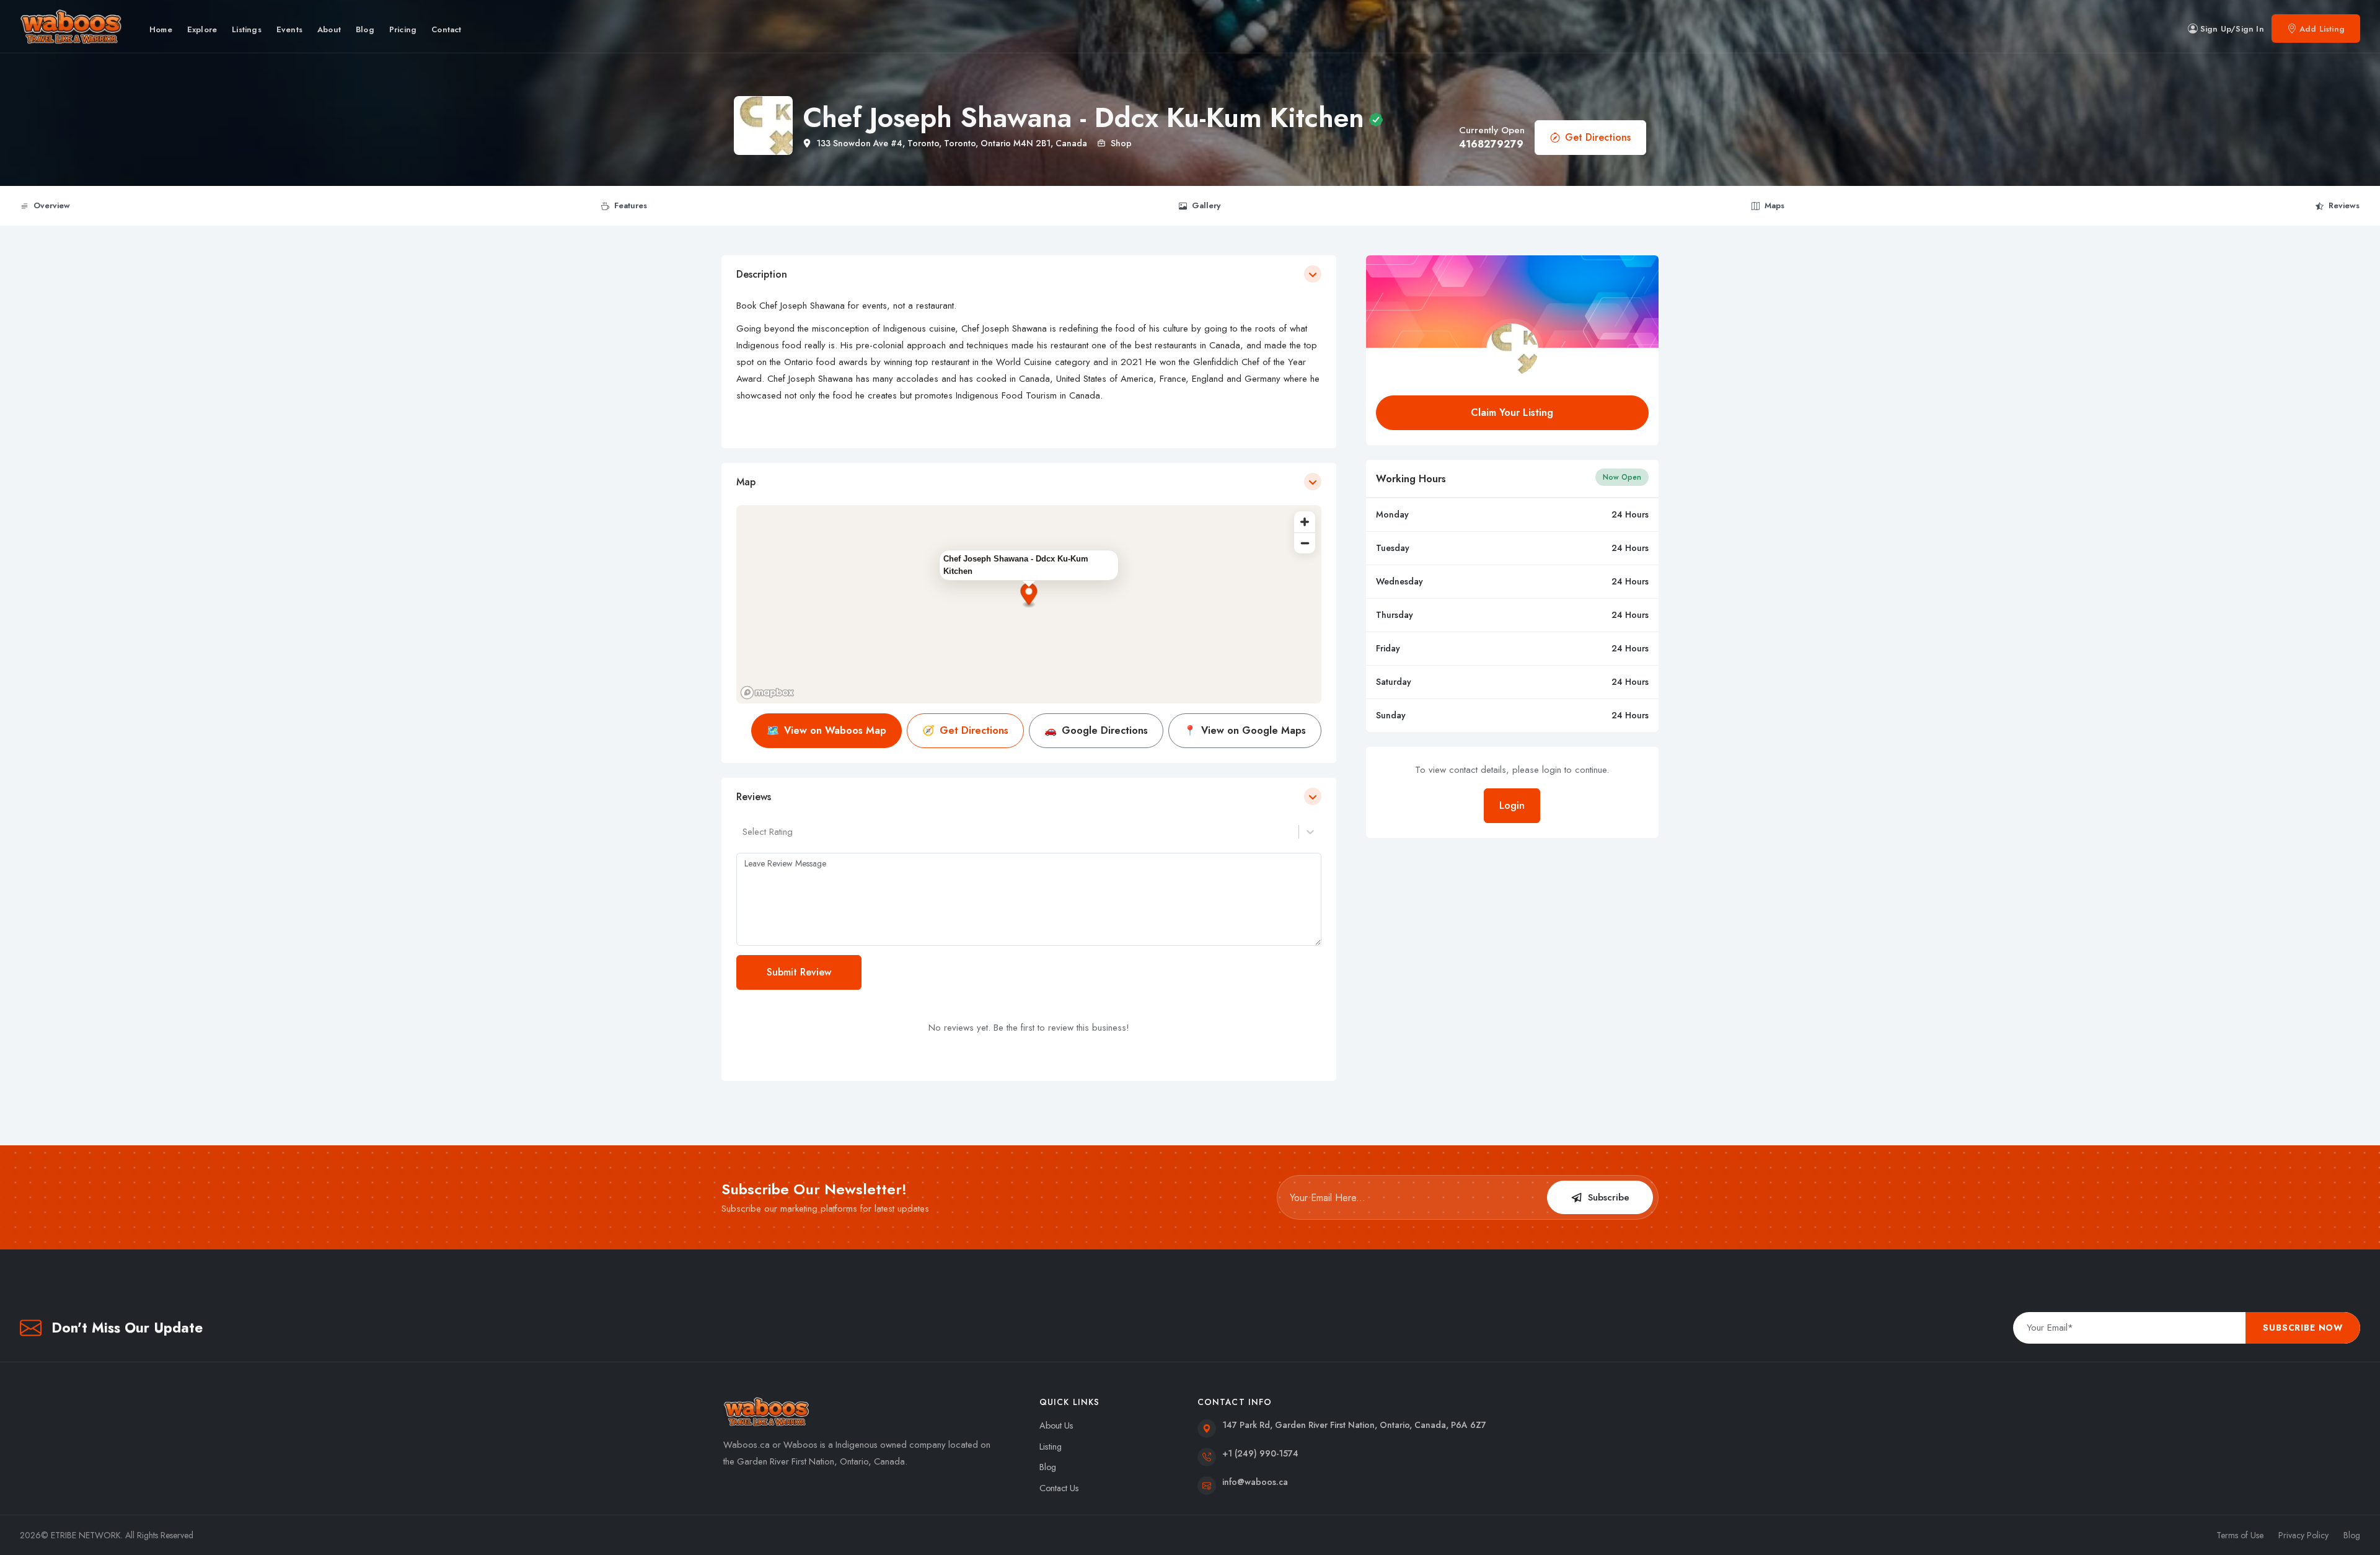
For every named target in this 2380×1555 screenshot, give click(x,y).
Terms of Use (2240, 1535)
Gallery (1206, 205)
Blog (365, 29)
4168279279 (1491, 144)
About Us (1056, 1425)
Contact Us (1059, 1488)
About (329, 29)
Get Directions (1598, 137)
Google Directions (1096, 730)
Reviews (2344, 205)
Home (161, 29)
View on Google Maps (1245, 730)
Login (1512, 805)
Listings (247, 29)
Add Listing (2322, 29)
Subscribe (1609, 1197)
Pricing (403, 29)
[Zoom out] (1305, 543)
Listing (1051, 1447)
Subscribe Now (2303, 1328)
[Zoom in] (1305, 522)
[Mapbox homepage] (767, 693)
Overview (52, 205)
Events (289, 29)
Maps (1774, 205)
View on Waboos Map (826, 730)
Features (631, 205)
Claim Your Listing (1512, 412)
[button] (1029, 596)
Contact (446, 29)
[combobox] (744, 832)
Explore (202, 29)
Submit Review (799, 972)
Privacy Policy (2303, 1535)
